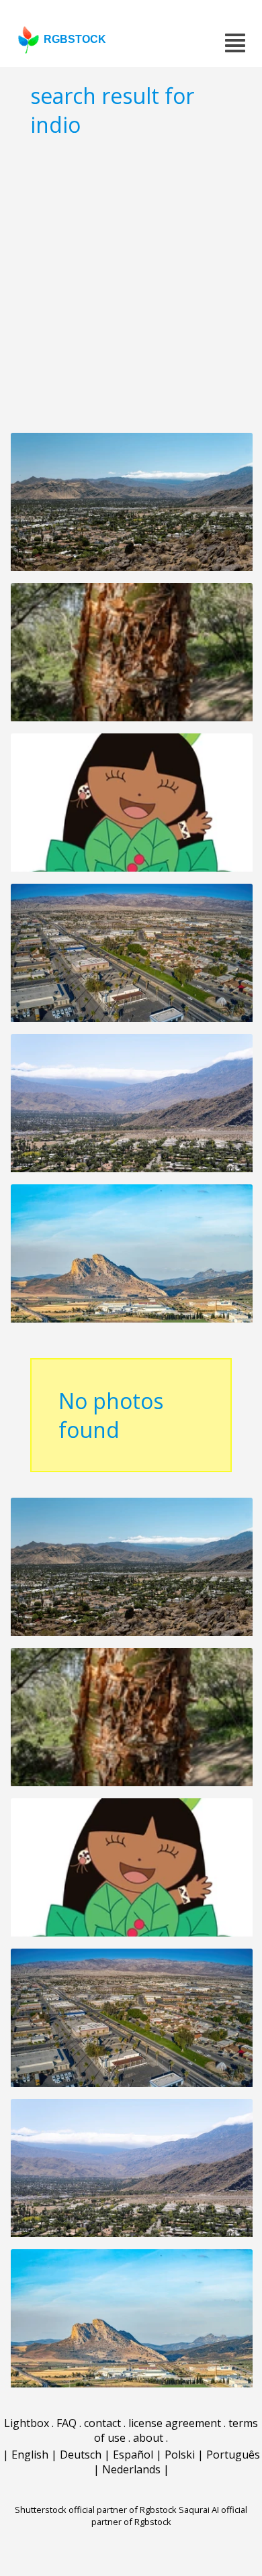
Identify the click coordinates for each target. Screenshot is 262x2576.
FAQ (67, 2423)
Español (133, 2455)
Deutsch (81, 2455)
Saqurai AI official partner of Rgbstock (170, 2516)
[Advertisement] (131, 285)
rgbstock (75, 39)
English (30, 2455)
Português (233, 2455)
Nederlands (131, 2469)
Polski (180, 2455)
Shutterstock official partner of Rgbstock (96, 2510)
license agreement (175, 2423)
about (148, 2438)
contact (102, 2423)
